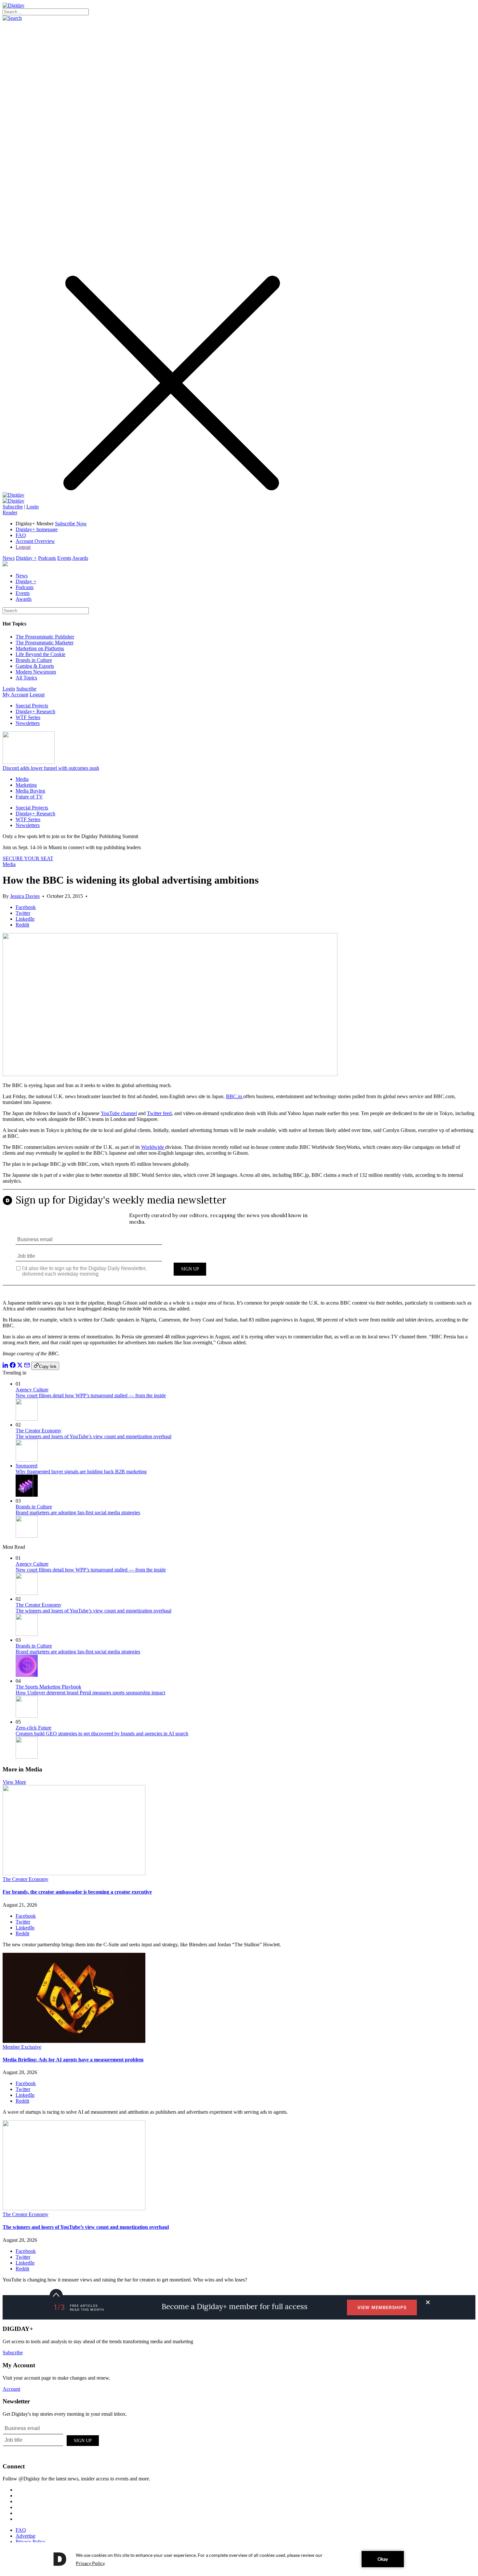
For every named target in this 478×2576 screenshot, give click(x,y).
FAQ (21, 535)
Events (64, 558)
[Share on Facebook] (13, 1366)
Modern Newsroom (36, 672)
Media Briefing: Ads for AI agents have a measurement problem (73, 2060)
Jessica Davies (25, 896)
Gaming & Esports (35, 666)
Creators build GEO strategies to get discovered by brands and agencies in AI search (102, 1734)
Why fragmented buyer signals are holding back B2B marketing (81, 1472)
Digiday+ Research (35, 711)
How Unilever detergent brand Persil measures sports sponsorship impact (90, 1693)
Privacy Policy (31, 2542)
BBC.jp (235, 1096)
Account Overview (35, 541)
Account (11, 2389)
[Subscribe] (13, 501)
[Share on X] (20, 1366)
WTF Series (28, 717)
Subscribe (13, 507)
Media (22, 779)
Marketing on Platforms (40, 648)
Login (33, 507)
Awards (80, 558)
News (9, 558)
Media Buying (30, 791)
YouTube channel (119, 1113)
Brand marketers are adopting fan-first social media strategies (78, 1512)
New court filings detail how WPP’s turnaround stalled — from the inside (91, 1395)
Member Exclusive (22, 2047)
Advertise (26, 2536)
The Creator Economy (39, 1431)
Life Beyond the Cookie (40, 654)
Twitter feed (159, 1113)
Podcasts (47, 558)
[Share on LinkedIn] (6, 1366)
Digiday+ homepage (37, 529)
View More (14, 1782)
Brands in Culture (34, 660)
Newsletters (28, 723)
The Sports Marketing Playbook (48, 1687)
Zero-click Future (33, 1728)
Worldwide (153, 1147)
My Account (15, 695)
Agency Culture (32, 1390)
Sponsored (27, 1466)
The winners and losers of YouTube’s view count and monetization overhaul (93, 1436)
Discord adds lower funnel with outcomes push (51, 768)
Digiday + (26, 558)
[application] (239, 2559)
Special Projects (32, 706)
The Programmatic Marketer (45, 643)
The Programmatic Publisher (45, 637)
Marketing (26, 785)
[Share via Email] (27, 1366)
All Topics (26, 678)
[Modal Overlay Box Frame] (239, 1242)
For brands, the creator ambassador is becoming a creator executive (77, 1892)
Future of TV (29, 797)
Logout (23, 547)
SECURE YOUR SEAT (28, 858)
